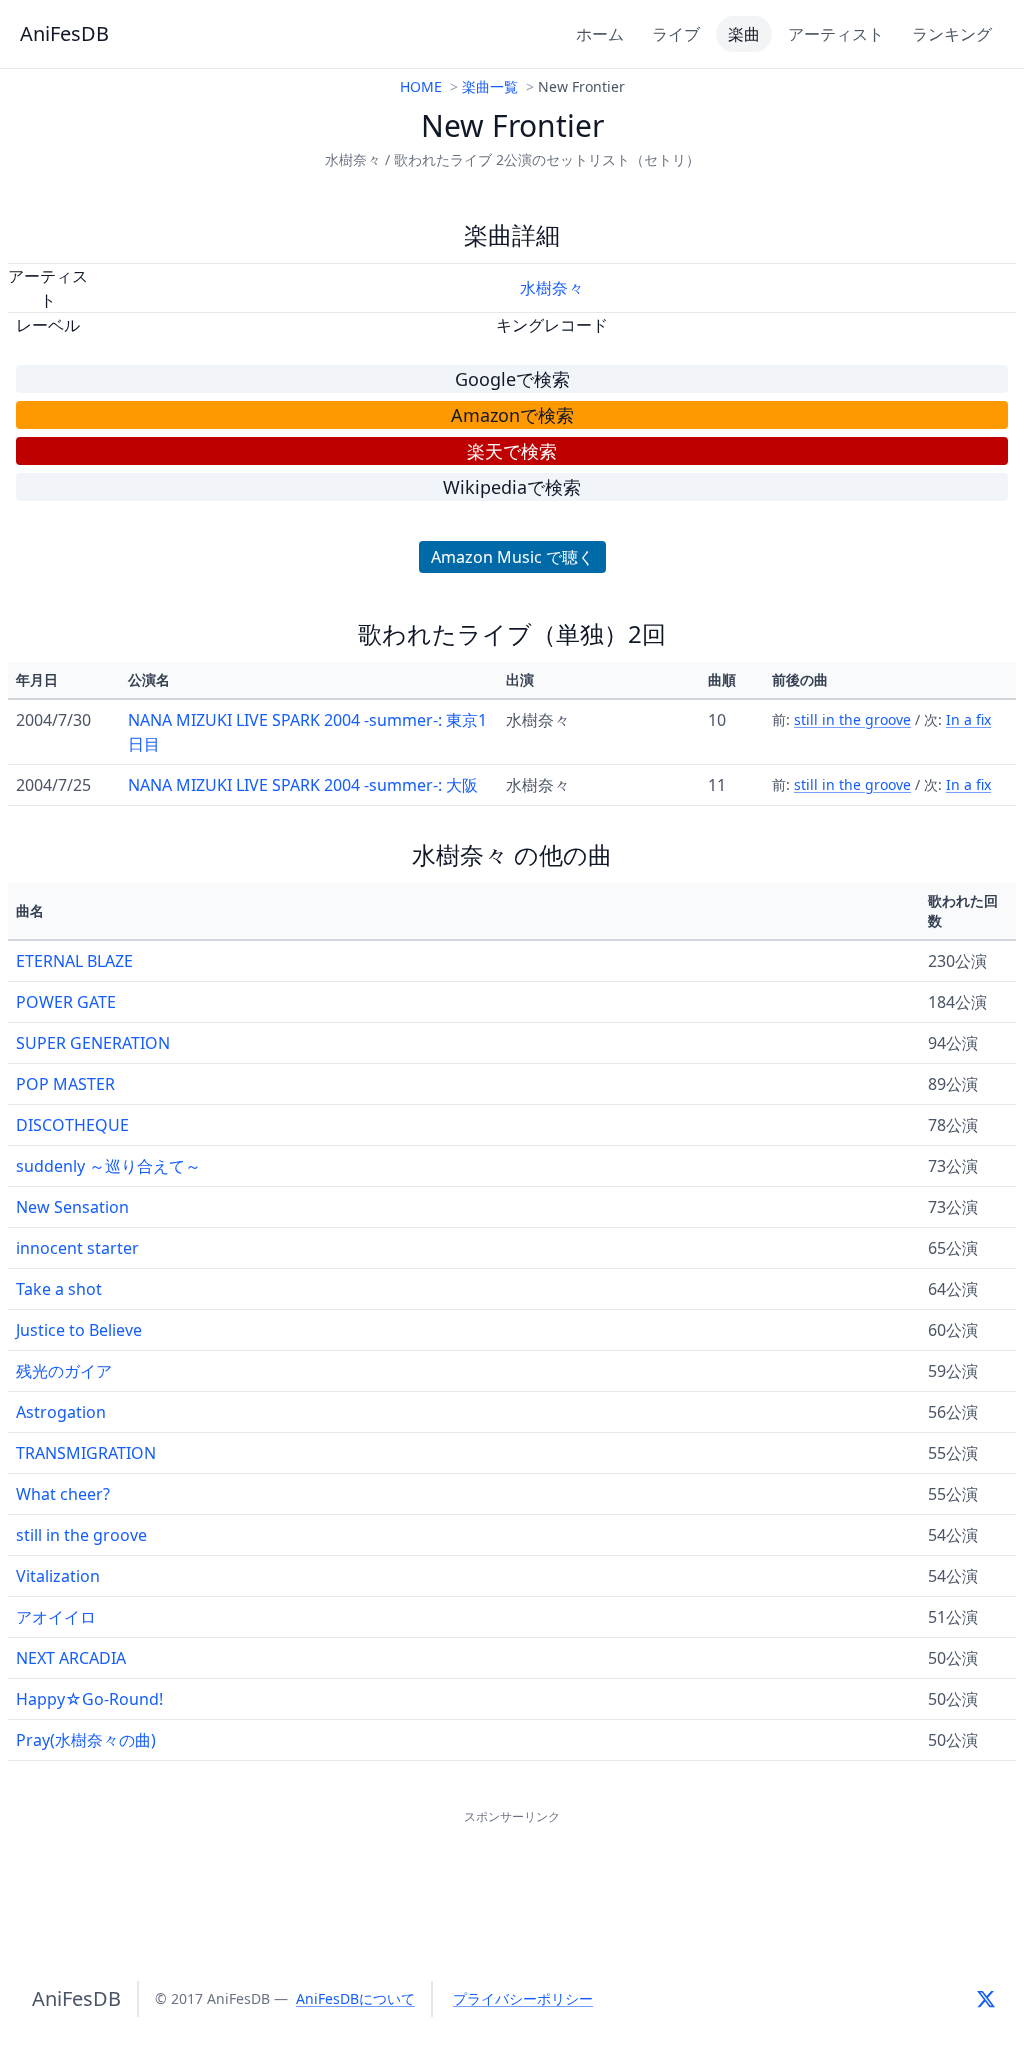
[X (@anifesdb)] (986, 1999)
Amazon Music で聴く (512, 557)
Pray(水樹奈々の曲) (86, 1740)
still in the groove (852, 719)
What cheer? (63, 1494)
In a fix (968, 719)
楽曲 (744, 34)
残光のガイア (64, 1371)
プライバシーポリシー (523, 1998)
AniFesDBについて (355, 1998)
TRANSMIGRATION (86, 1453)
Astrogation (61, 1412)
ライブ (676, 34)
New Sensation (72, 1207)
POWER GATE (66, 1002)
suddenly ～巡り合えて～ (108, 1166)
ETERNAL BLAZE (74, 961)
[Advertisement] (512, 1874)
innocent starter (77, 1248)
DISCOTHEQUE (72, 1125)
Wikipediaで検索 (512, 487)
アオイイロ (56, 1617)
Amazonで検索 (512, 415)
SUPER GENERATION (93, 1043)
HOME (421, 86)
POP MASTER (65, 1084)
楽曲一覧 (490, 86)
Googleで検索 (512, 379)
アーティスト (836, 34)
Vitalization (58, 1576)
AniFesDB (64, 33)
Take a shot (59, 1289)
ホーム (600, 34)
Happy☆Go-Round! (89, 1699)
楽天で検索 (512, 451)
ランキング (952, 34)
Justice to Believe (79, 1330)
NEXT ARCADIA (71, 1658)
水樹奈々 (552, 288)
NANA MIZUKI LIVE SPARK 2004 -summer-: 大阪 (303, 785)
